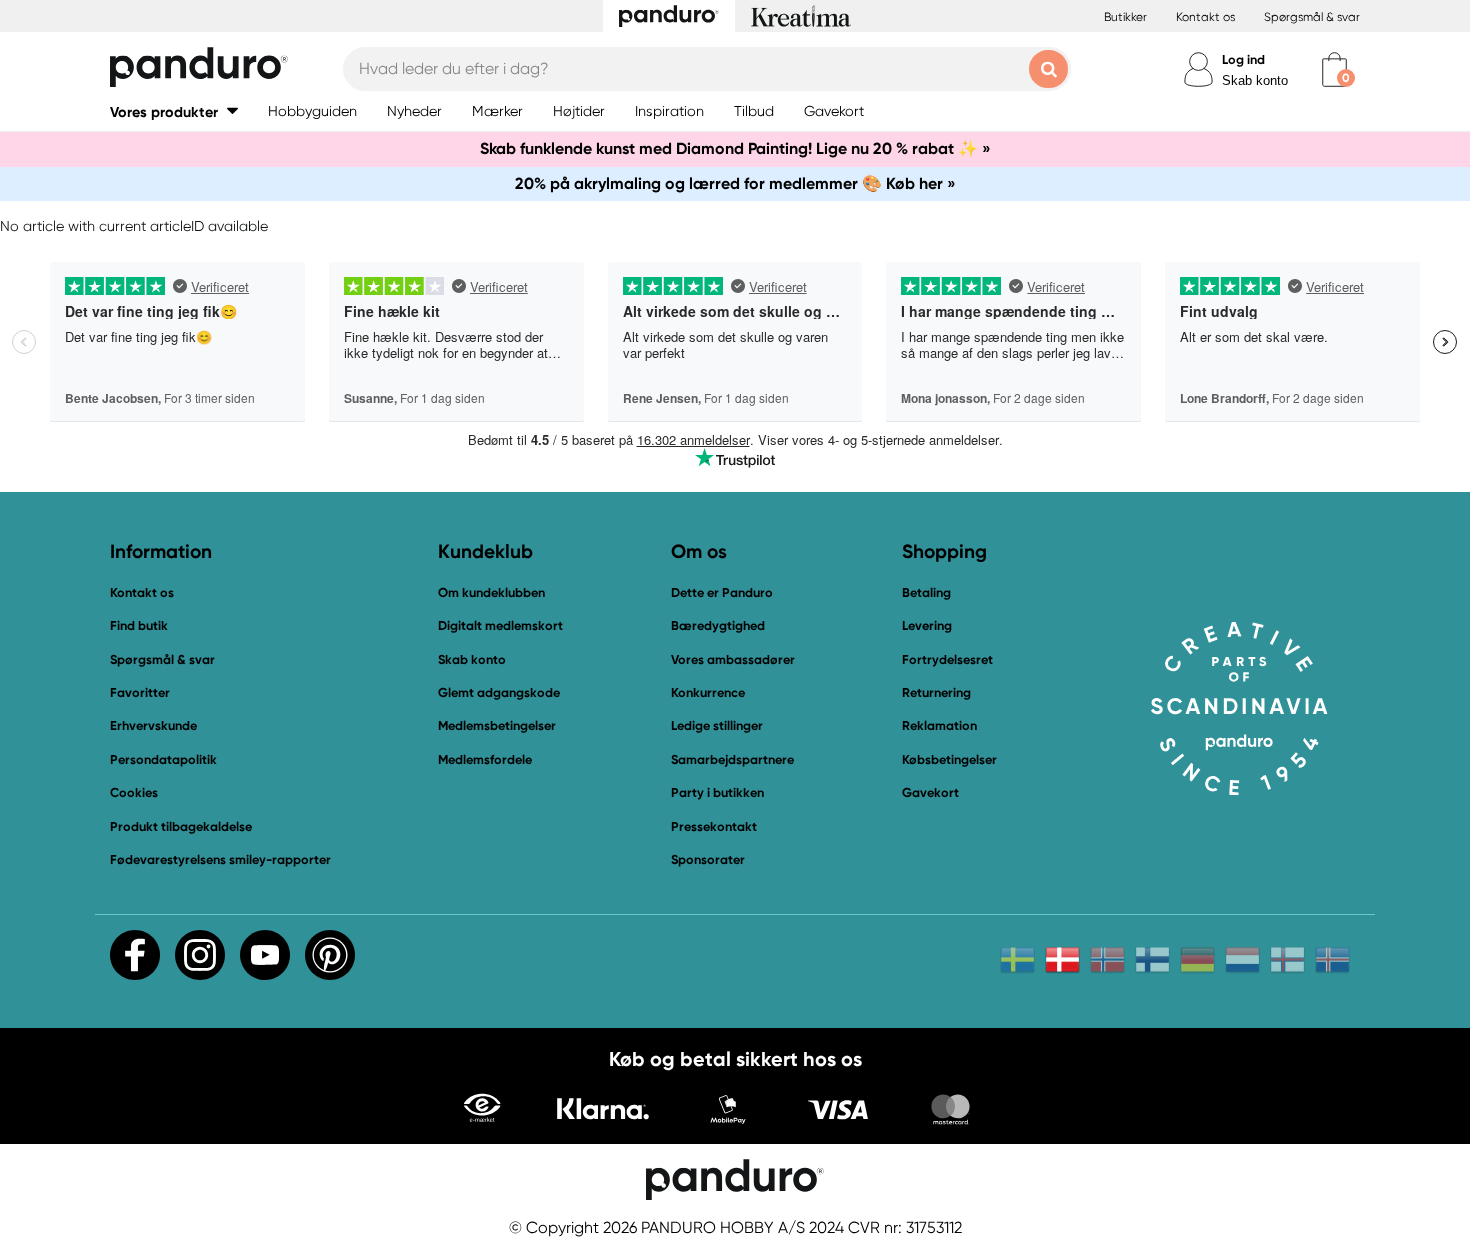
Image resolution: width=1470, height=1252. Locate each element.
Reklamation (939, 725)
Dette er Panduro (722, 592)
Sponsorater (708, 859)
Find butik (139, 625)
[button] (174, 111)
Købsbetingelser (949, 759)
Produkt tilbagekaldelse (181, 826)
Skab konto (1255, 80)
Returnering (936, 692)
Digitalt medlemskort (500, 625)
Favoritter (140, 692)
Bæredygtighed (718, 625)
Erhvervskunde (153, 725)
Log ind (1243, 59)
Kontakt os (1205, 17)
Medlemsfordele (485, 759)
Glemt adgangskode (499, 692)
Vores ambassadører (733, 659)
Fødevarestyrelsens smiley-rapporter (220, 859)
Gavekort (930, 792)
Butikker (1125, 17)
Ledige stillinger (717, 725)
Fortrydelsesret (947, 659)
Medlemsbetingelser (497, 725)
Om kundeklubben (491, 592)
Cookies (134, 793)
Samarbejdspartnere (732, 759)
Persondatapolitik (163, 759)
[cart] (1334, 69)
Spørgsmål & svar (1312, 17)
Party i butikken (717, 792)
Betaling (926, 592)
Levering (927, 625)
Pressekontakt (714, 826)
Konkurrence (708, 692)
